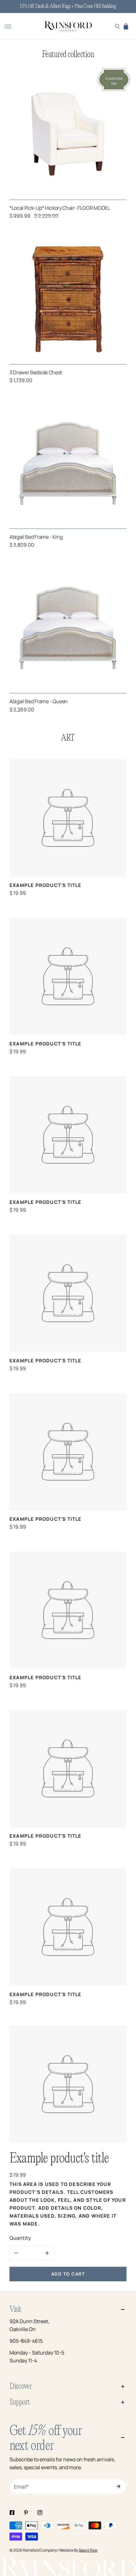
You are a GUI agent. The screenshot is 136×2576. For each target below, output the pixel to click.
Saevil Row (88, 2550)
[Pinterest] (26, 2513)
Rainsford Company (40, 2550)
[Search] (117, 26)
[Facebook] (12, 2513)
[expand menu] (8, 26)
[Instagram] (40, 2513)
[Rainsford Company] (68, 27)
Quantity (20, 2238)
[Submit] (118, 2486)
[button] (126, 26)
